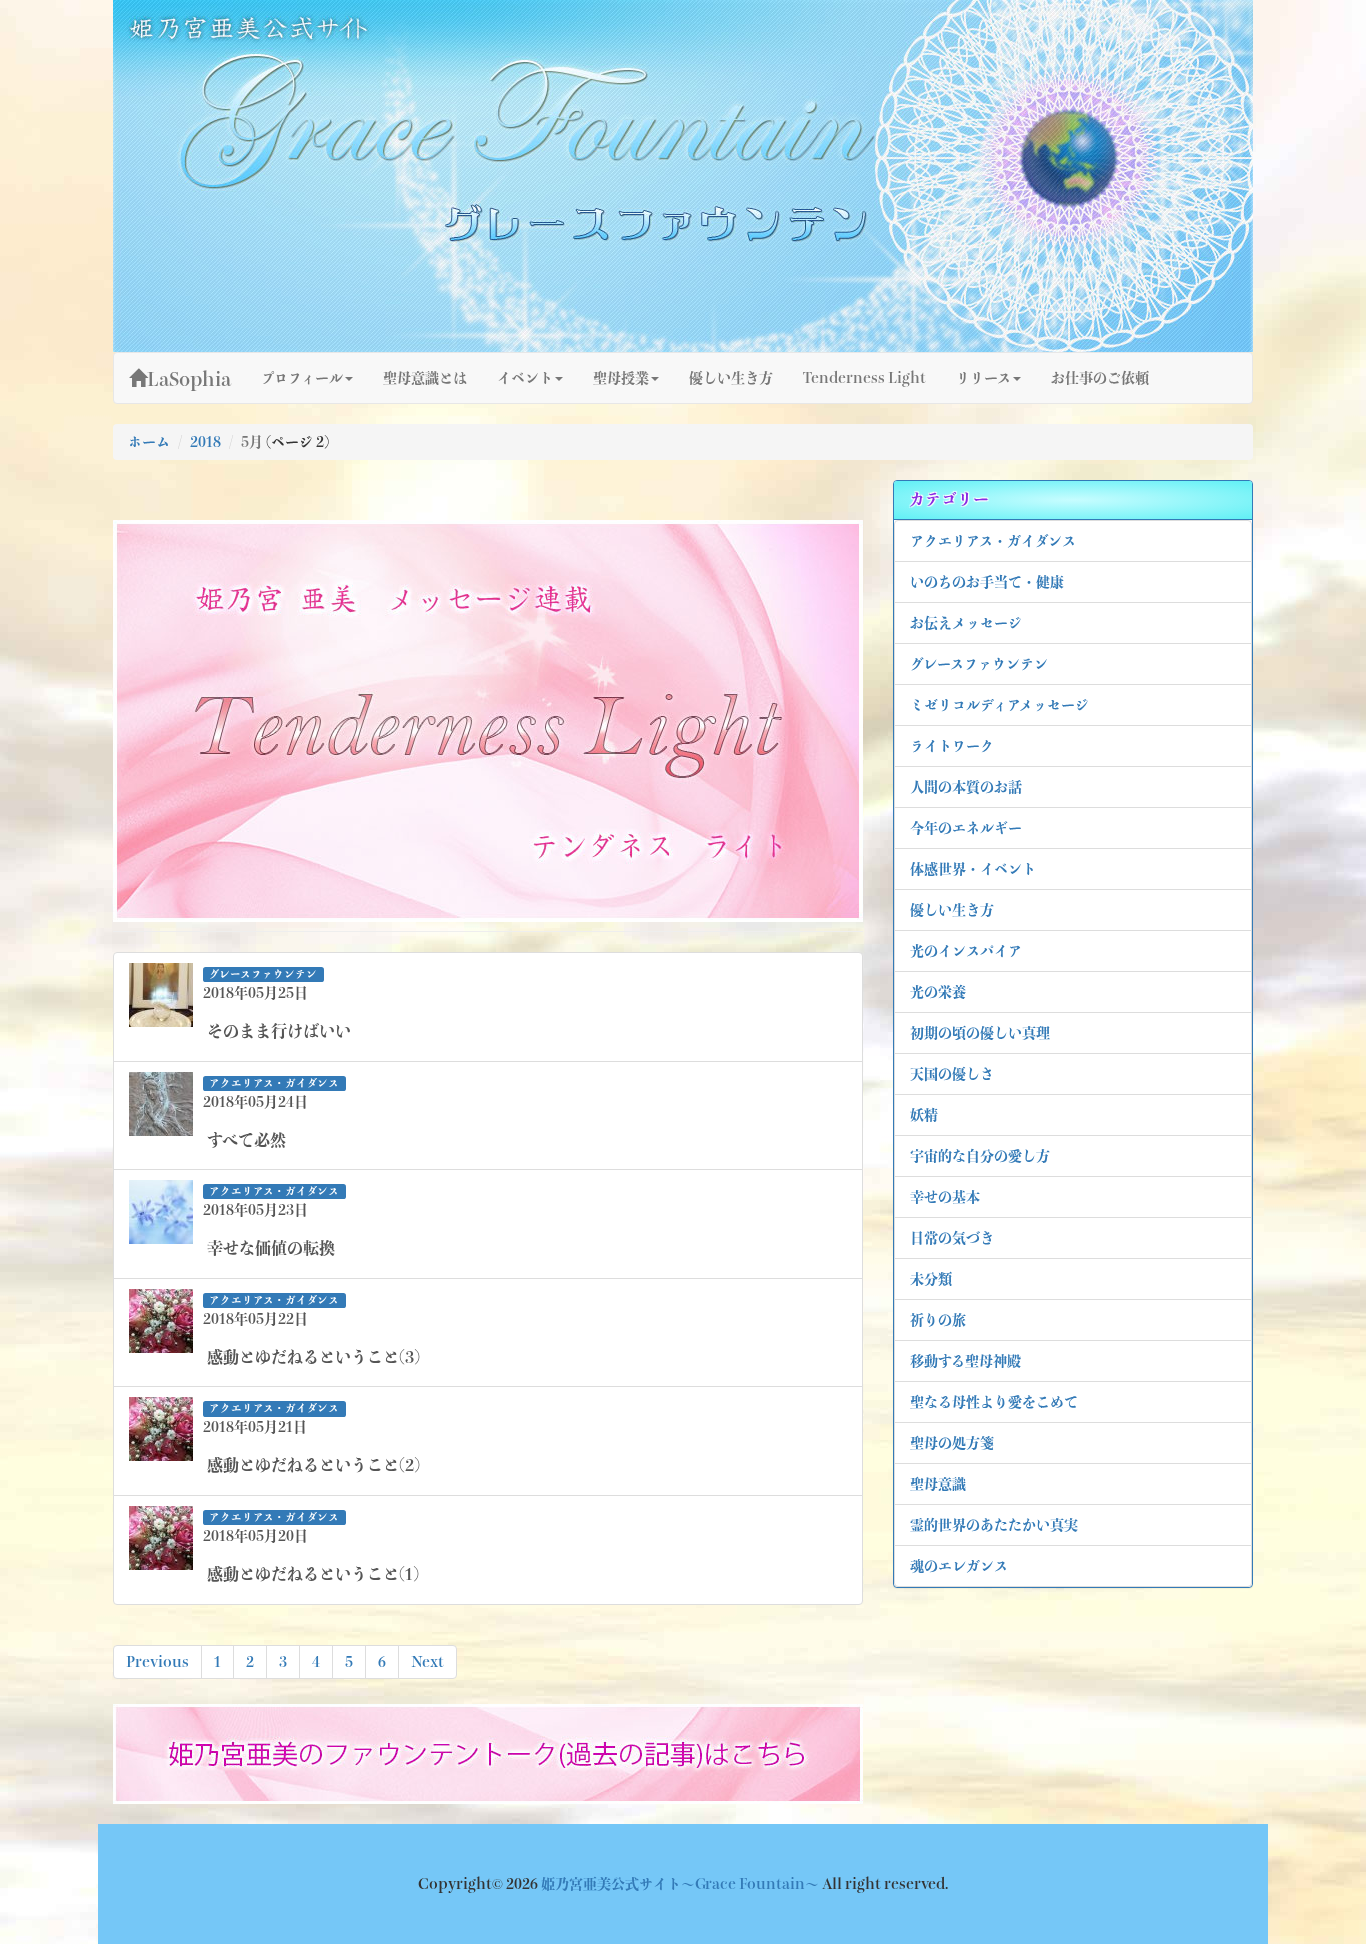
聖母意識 (938, 1484)
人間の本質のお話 (966, 787)
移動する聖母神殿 (965, 1361)
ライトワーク (952, 746)
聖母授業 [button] (621, 378)
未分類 (931, 1279)
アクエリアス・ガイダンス (993, 541)
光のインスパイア (966, 951)
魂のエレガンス (959, 1566)
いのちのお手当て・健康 (987, 582)
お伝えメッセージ (966, 623)
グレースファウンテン (979, 664)
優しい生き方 (952, 910)
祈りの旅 (938, 1320)
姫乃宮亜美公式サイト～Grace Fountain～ (681, 1884)
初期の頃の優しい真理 (980, 1033)
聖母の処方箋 (952, 1443)
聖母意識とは (425, 378)
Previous (157, 1662)
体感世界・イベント (973, 869)
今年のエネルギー (966, 828)
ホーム (149, 442)
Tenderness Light (864, 378)
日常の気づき (952, 1238)
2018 (205, 442)
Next (427, 1662)
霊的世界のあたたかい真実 (994, 1525)
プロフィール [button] (302, 378)
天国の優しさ (952, 1074)
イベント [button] (525, 378)
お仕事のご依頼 (1100, 378)
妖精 (924, 1115)
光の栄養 (938, 992)
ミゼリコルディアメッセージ (999, 705)
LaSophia (189, 379)
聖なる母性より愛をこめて (994, 1402)
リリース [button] (983, 378)
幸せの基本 (945, 1197)
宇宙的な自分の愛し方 (980, 1156)
